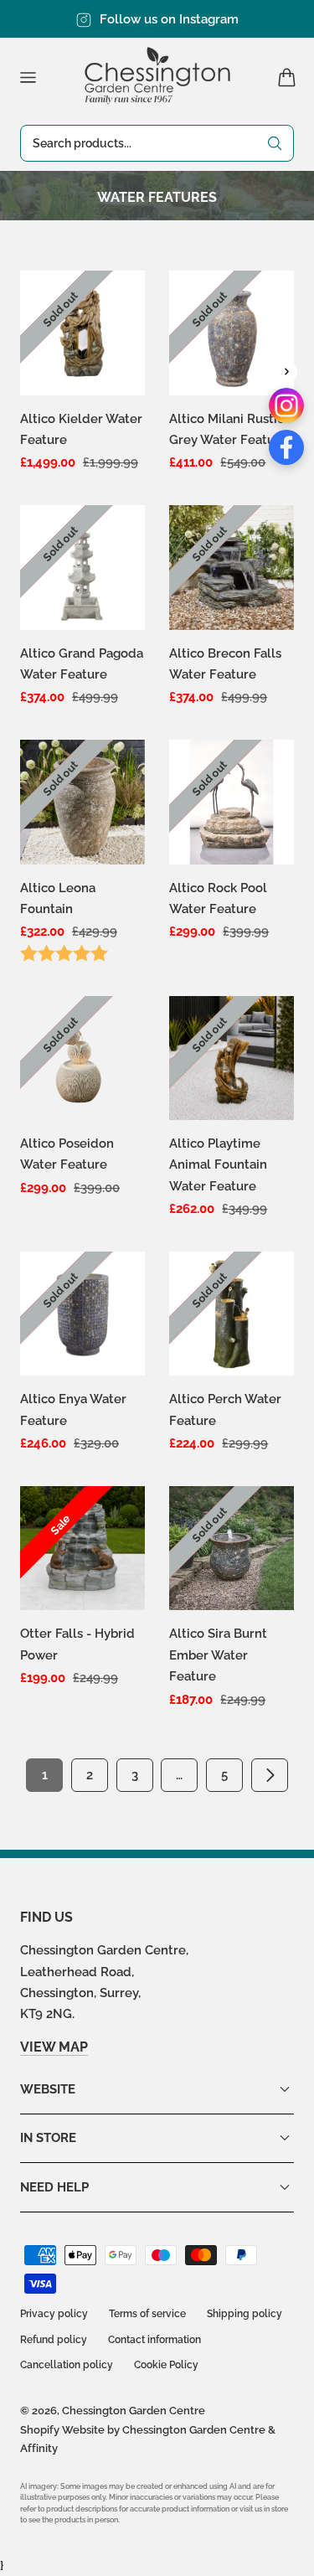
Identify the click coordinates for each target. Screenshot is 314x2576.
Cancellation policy (67, 2365)
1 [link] (45, 1775)
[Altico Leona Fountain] (82, 802)
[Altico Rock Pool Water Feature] (232, 802)
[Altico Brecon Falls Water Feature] (232, 568)
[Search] (275, 143)
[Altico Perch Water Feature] (232, 1314)
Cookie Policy (166, 2365)
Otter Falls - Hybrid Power (77, 1644)
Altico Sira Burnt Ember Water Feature (218, 1655)
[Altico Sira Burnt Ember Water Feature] (232, 1549)
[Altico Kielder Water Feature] (82, 333)
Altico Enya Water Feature (73, 1409)
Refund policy (54, 2340)
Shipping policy (245, 2314)
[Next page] (270, 1775)
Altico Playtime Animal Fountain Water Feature (218, 1164)
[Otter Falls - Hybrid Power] (82, 1549)
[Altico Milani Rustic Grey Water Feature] (232, 333)
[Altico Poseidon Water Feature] (82, 1058)
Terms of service (147, 2314)
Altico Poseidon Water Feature (67, 1154)
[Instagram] (286, 405)
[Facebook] (286, 447)
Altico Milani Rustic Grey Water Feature (228, 429)
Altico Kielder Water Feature (81, 429)
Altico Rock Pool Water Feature (218, 898)
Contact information (154, 2340)
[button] (28, 77)
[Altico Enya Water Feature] (82, 1314)
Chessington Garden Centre (134, 2411)
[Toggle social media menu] (286, 372)
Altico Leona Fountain (58, 898)
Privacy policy (54, 2314)
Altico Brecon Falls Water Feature (225, 663)
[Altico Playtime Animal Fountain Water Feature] (232, 1058)
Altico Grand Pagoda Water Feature (82, 663)
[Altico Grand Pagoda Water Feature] (82, 568)
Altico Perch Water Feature (225, 1409)
